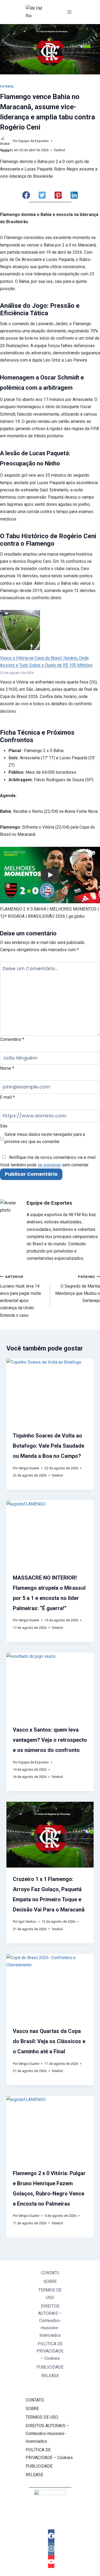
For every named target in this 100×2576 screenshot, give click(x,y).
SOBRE (50, 2281)
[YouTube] (51, 2562)
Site (4, 1126)
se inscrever (49, 1165)
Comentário (12, 1039)
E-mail (7, 1097)
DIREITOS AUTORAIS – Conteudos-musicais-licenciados (50, 2321)
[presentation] (50, 1391)
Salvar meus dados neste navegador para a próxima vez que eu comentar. (45, 1138)
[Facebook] (51, 2536)
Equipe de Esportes (34, 141)
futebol (7, 87)
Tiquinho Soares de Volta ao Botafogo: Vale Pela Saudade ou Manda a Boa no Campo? (49, 1446)
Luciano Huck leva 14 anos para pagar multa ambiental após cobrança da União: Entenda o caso (20, 1296)
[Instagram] (51, 2549)
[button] (26, 195)
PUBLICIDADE (50, 2367)
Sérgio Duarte (29, 1468)
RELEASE (50, 2376)
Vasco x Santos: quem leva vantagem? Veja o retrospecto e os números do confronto (50, 1740)
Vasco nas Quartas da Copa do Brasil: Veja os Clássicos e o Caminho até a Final (49, 2041)
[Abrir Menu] (69, 12)
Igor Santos (27, 1921)
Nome (7, 1068)
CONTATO (50, 2273)
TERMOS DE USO (50, 2294)
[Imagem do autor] (5, 141)
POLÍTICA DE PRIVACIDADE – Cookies (50, 2351)
